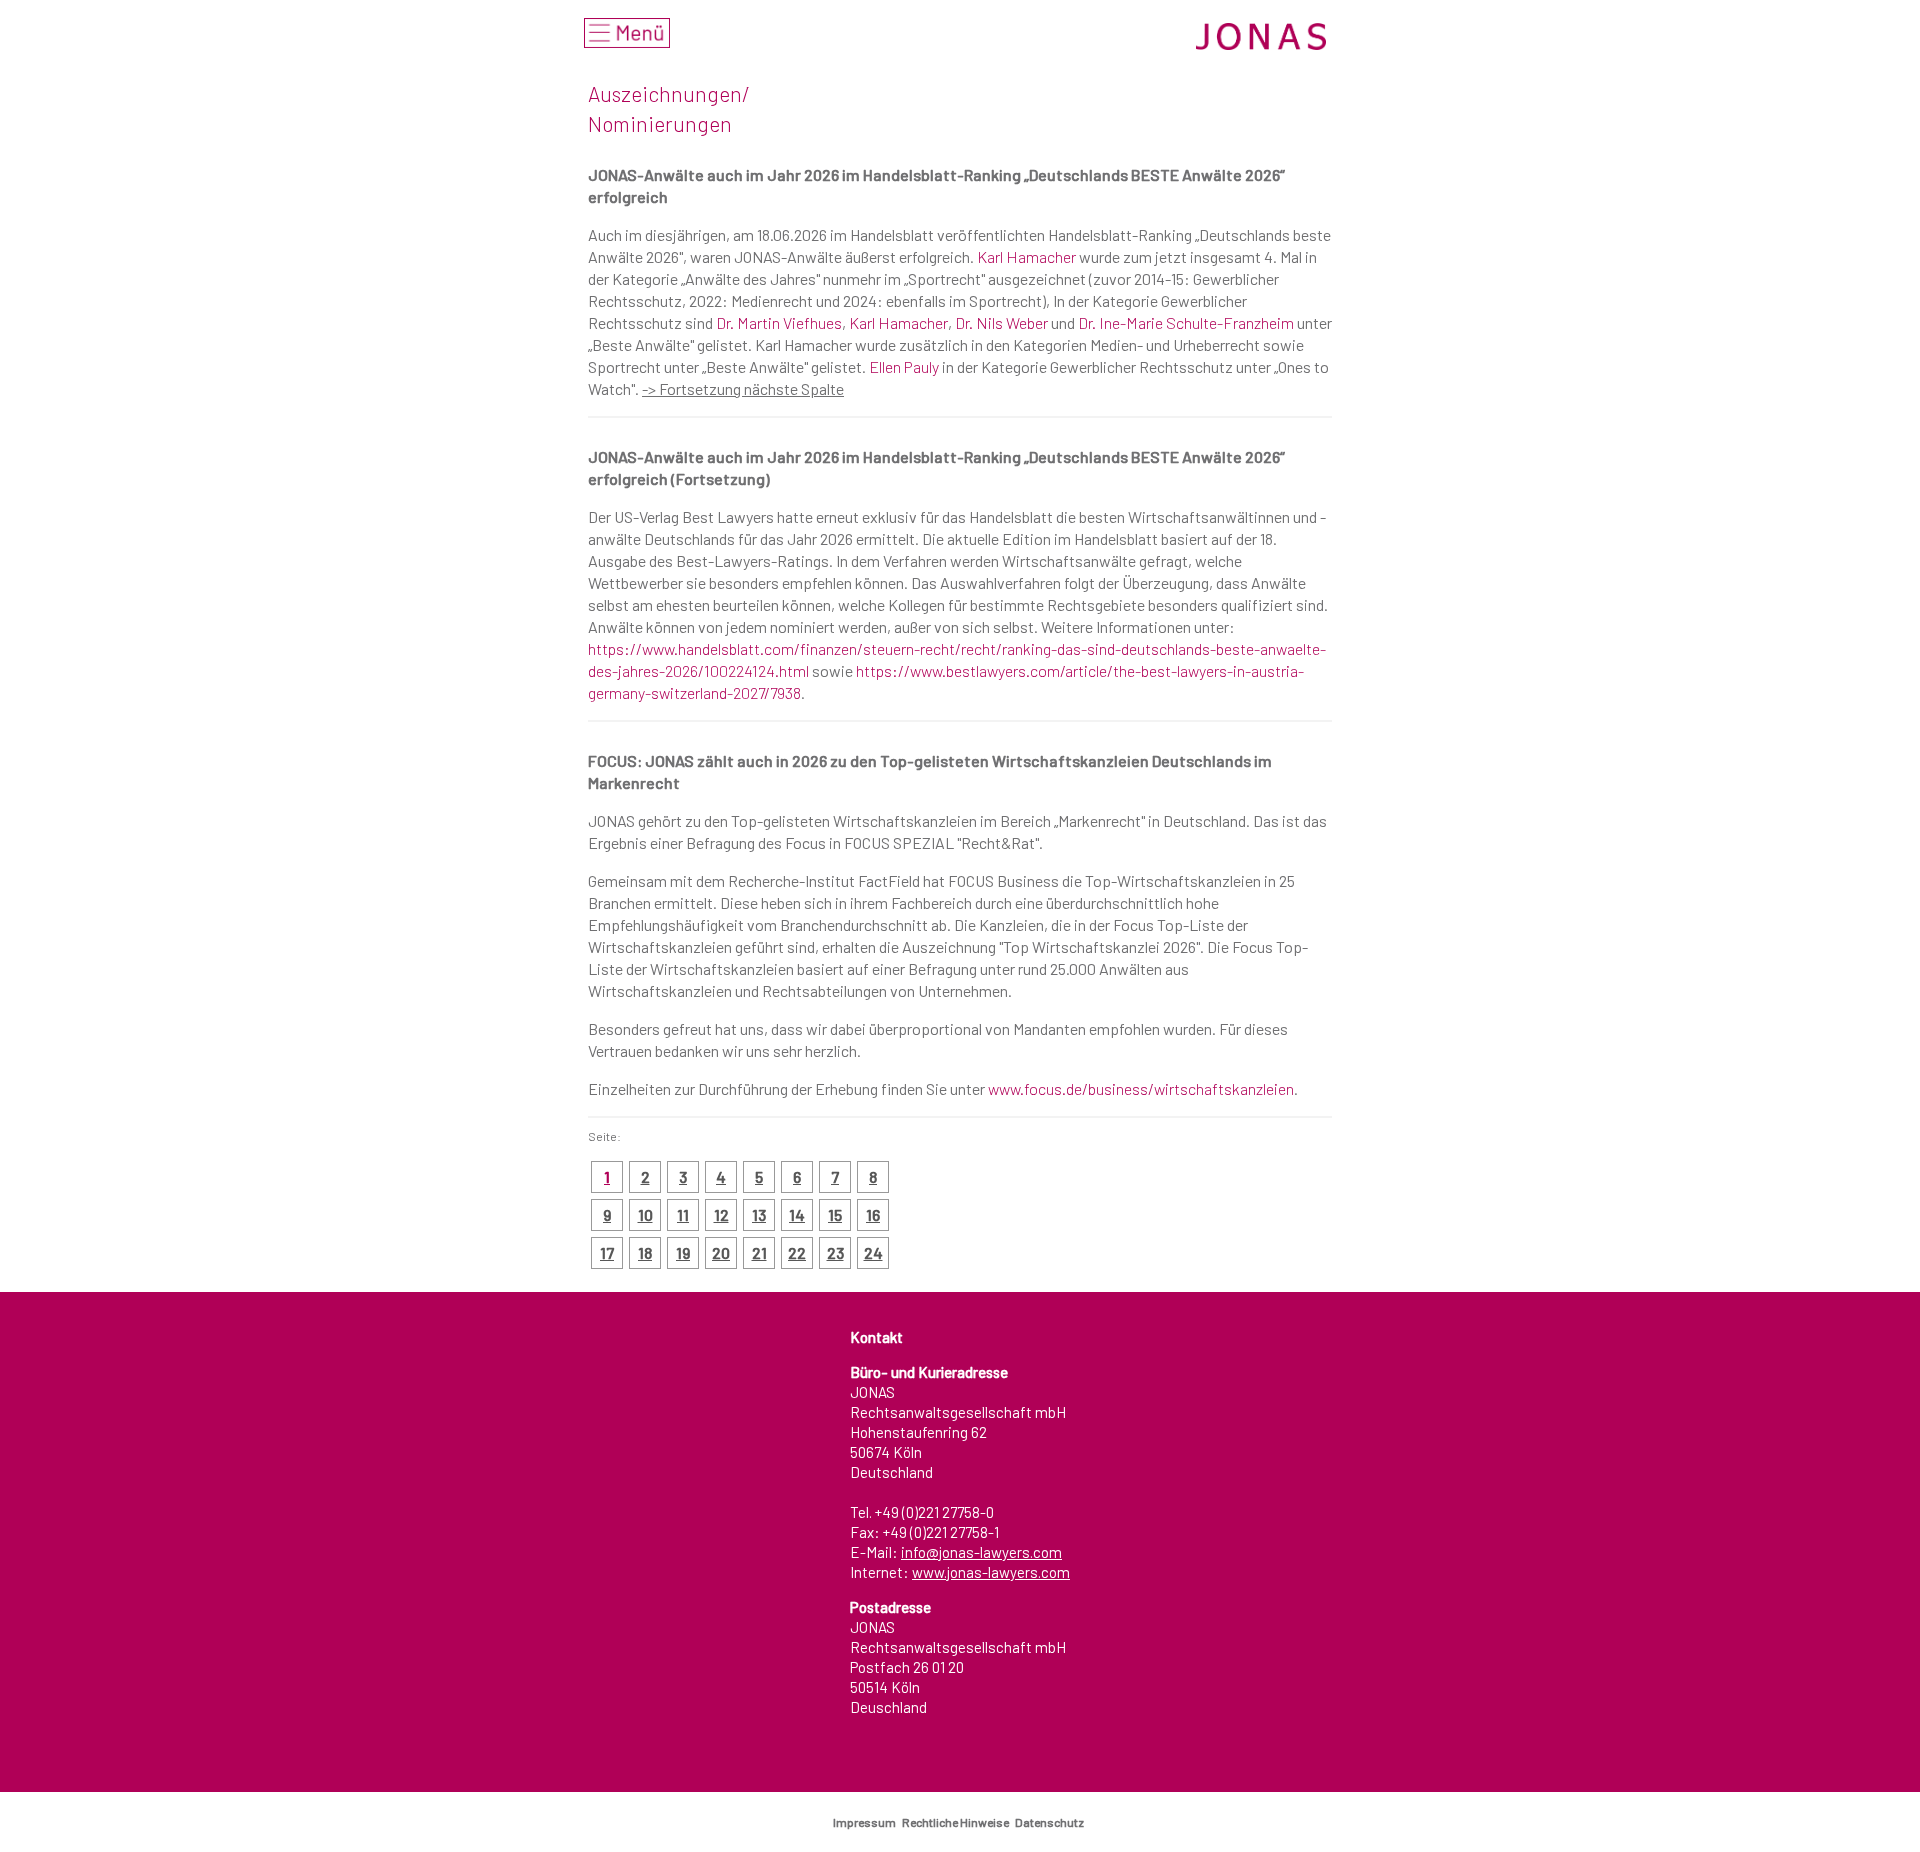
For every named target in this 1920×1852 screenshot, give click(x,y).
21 (759, 1252)
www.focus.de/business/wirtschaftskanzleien (1141, 1088)
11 (683, 1214)
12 (721, 1214)
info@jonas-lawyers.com (981, 1552)
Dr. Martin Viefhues (779, 322)
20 (721, 1252)
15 (835, 1214)
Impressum (866, 1822)
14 (797, 1214)
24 (873, 1252)
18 (645, 1252)
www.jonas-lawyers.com (991, 1572)
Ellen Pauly (904, 366)
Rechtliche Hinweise (957, 1822)
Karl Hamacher (1026, 256)
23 (835, 1252)
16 (873, 1214)
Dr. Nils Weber (1001, 322)
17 (607, 1252)
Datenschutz (1051, 1822)
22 (797, 1252)
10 (645, 1214)
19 (683, 1252)
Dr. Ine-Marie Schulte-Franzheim (1186, 322)
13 (759, 1214)
